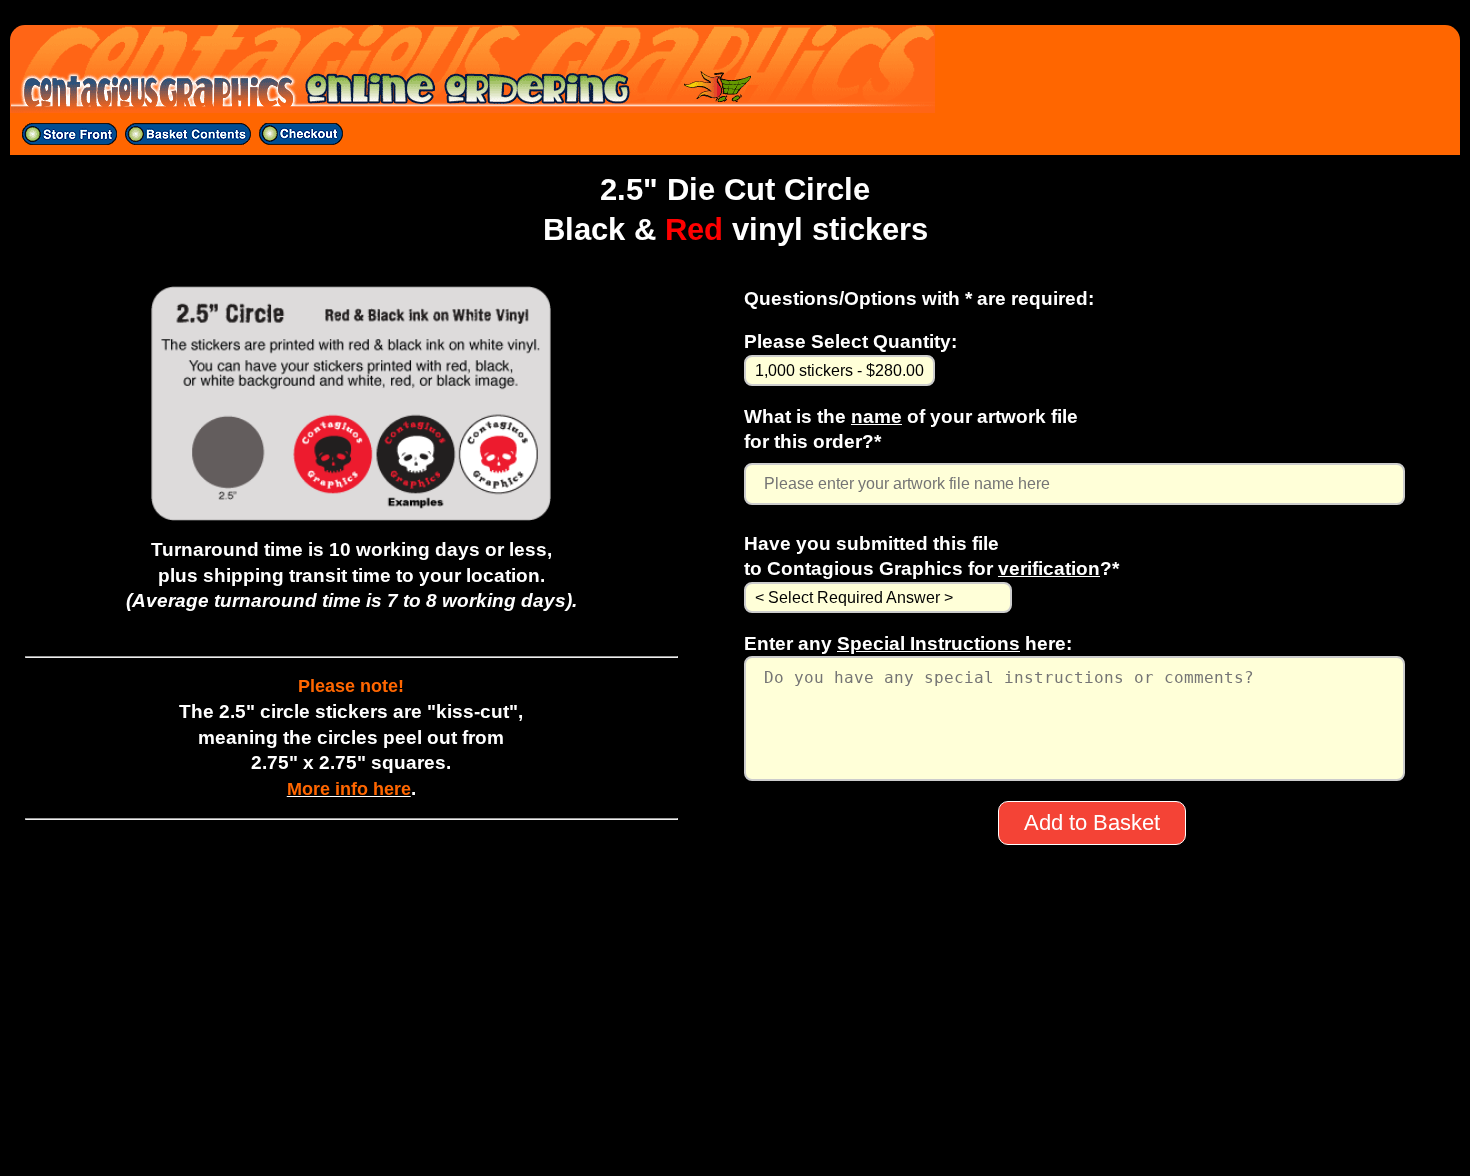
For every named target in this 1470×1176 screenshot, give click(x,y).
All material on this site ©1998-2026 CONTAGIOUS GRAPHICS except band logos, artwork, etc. (735, 1138)
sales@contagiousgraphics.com (735, 1112)
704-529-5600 (735, 1086)
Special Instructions (928, 643)
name (876, 416)
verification (1049, 568)
